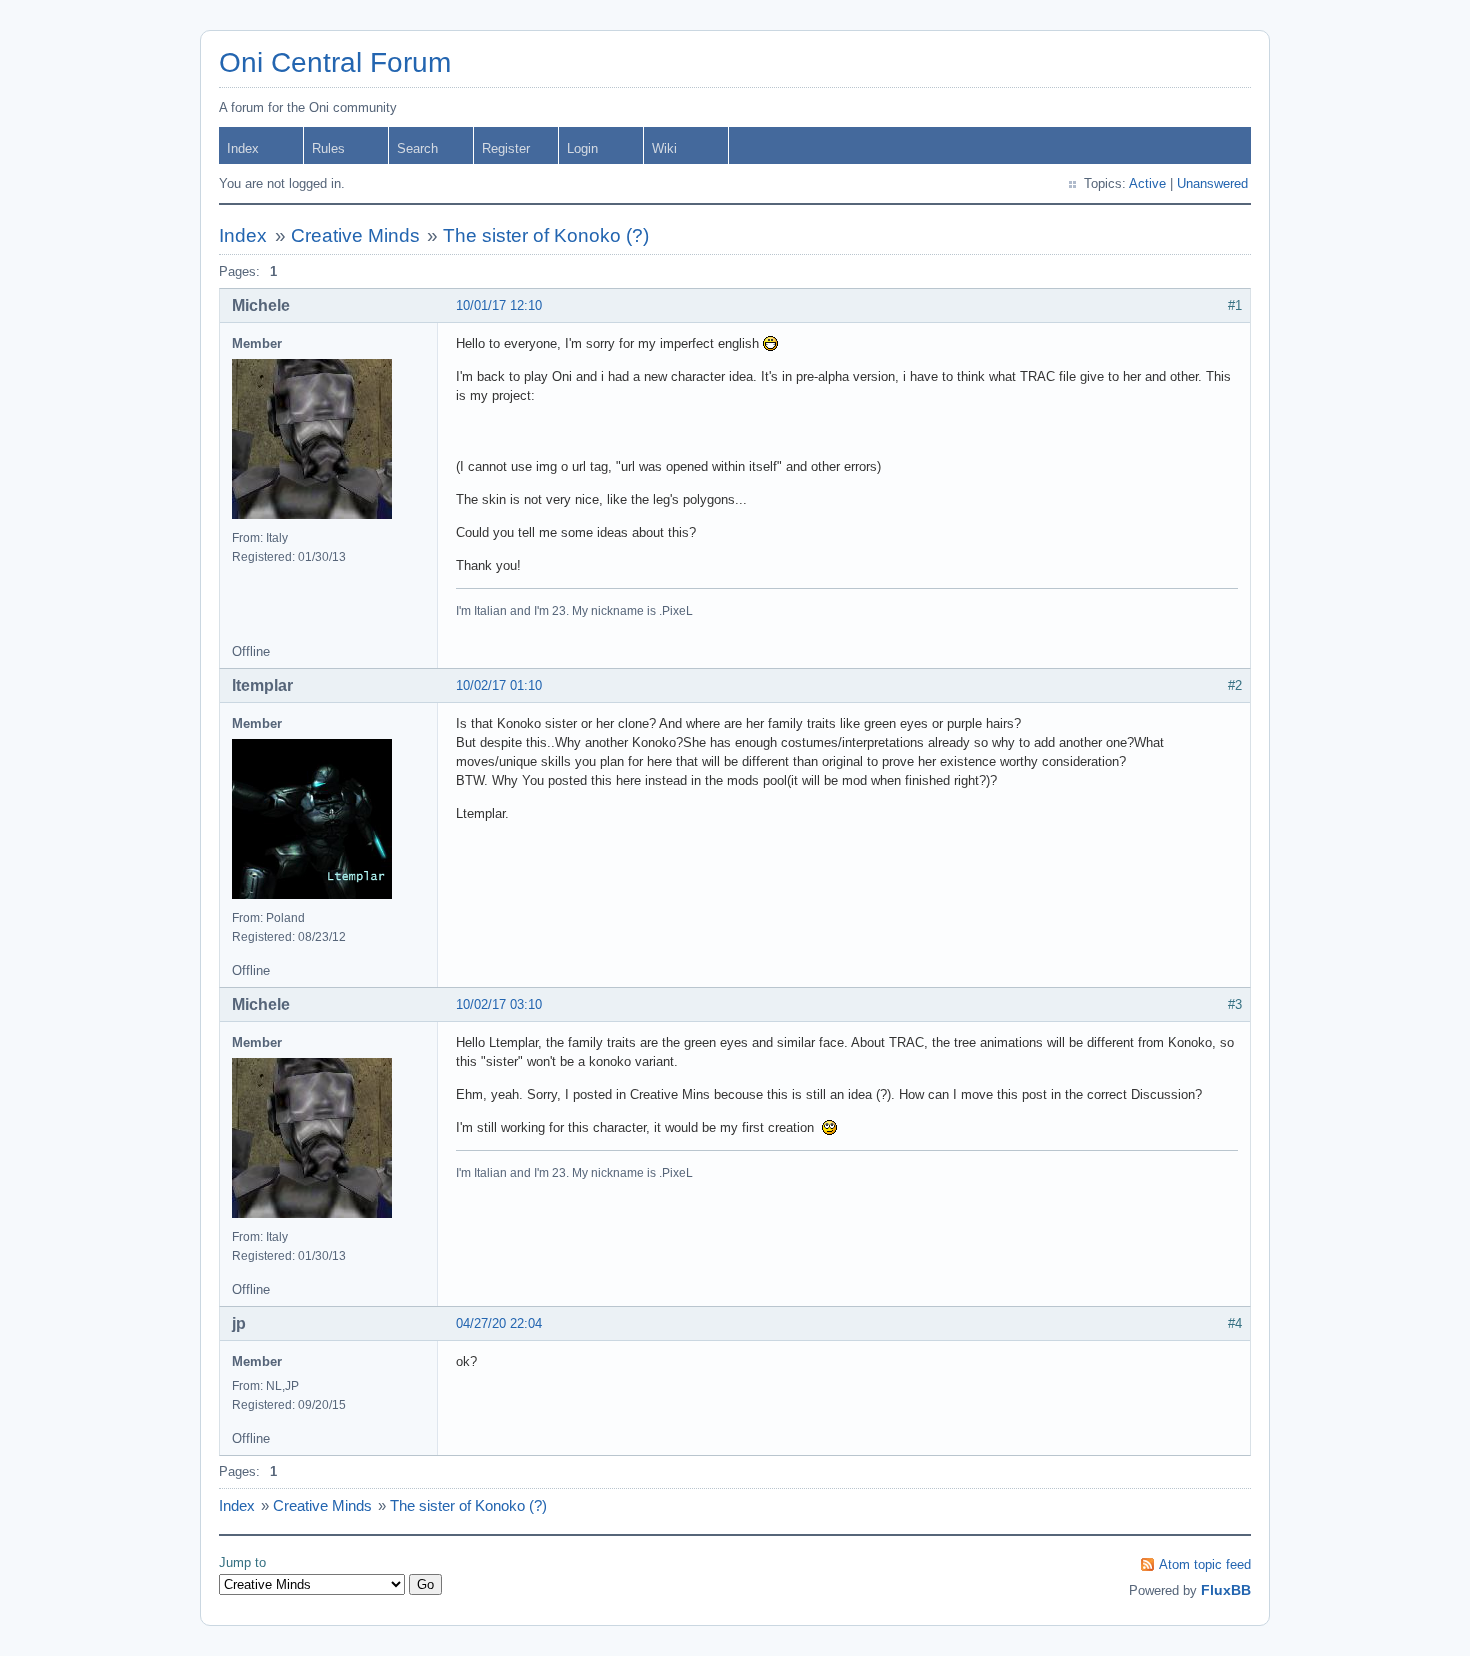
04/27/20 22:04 (499, 1323)
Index (243, 148)
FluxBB (1226, 1590)
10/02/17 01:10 (499, 685)
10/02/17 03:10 (499, 1004)
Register (506, 148)
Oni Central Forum (335, 62)
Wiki (664, 148)
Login (582, 148)
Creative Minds (355, 235)
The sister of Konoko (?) (546, 235)
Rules (328, 148)
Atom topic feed (1205, 1564)
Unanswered (1212, 183)
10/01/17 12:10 (499, 305)
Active (1147, 183)
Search (417, 148)
